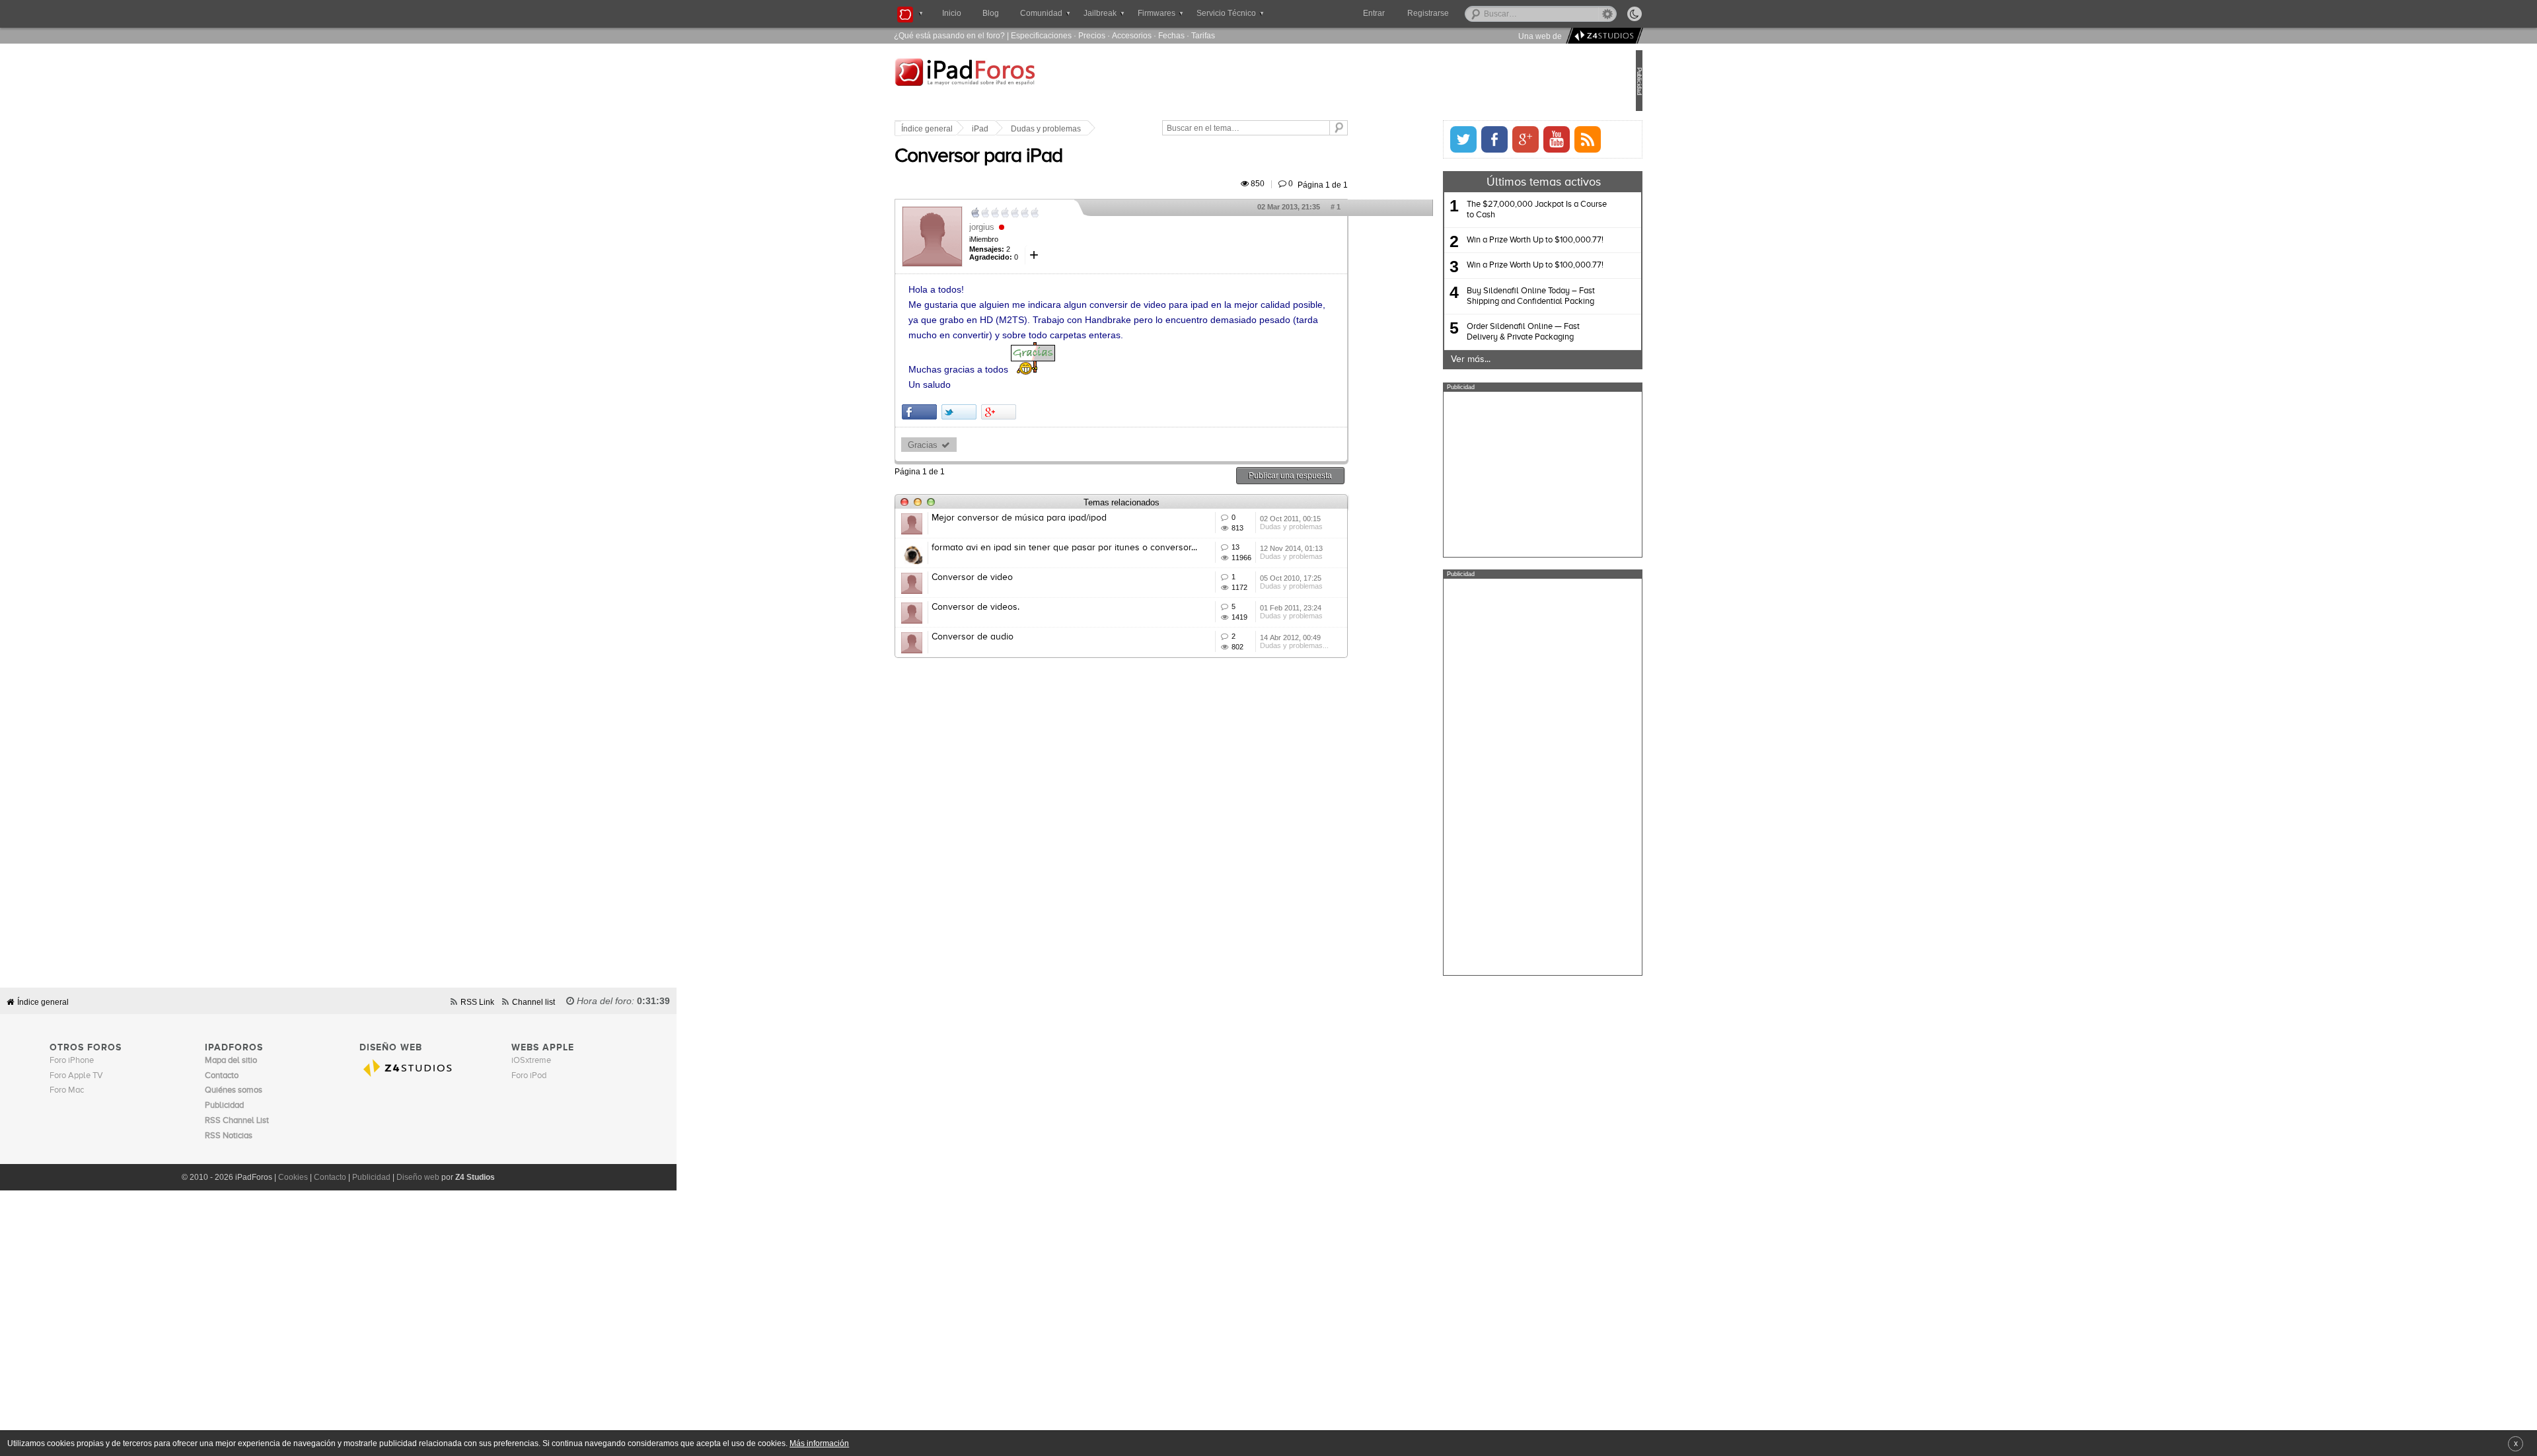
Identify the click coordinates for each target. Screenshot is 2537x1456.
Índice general (971, 129)
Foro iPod (529, 1076)
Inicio (952, 13)
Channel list (533, 1002)
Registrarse (1470, 13)
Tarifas (1203, 35)
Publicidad (371, 1177)
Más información (819, 1443)
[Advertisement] (1498, 474)
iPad (1024, 129)
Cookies (293, 1177)
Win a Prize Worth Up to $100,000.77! (1491, 240)
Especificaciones (1041, 35)
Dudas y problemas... (1339, 645)
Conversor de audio (1017, 637)
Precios (1092, 35)
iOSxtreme (531, 1061)
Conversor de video (1016, 577)
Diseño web (418, 1177)
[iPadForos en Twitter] (1419, 139)
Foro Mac (67, 1090)
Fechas (1171, 35)
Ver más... (1426, 359)
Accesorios (1132, 35)
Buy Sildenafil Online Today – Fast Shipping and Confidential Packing (1487, 296)
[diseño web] (1602, 36)
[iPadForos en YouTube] (1512, 139)
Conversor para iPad (1023, 157)
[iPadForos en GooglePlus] (1481, 139)
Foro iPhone (72, 1061)
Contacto (330, 1177)
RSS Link (477, 1002)
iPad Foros (1023, 82)
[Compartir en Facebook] (964, 412)
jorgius (1026, 227)
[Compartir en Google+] (1043, 412)
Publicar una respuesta (1335, 475)
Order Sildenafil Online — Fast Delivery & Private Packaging (1479, 332)
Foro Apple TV (76, 1076)
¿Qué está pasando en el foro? (949, 35)
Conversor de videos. (1020, 607)
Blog (991, 13)
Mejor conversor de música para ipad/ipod (1063, 518)
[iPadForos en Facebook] (1450, 139)
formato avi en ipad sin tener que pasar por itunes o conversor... (1109, 548)
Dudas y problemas (1090, 129)
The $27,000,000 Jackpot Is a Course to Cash (1492, 210)
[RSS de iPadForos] (1543, 139)
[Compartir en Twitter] (1003, 412)
